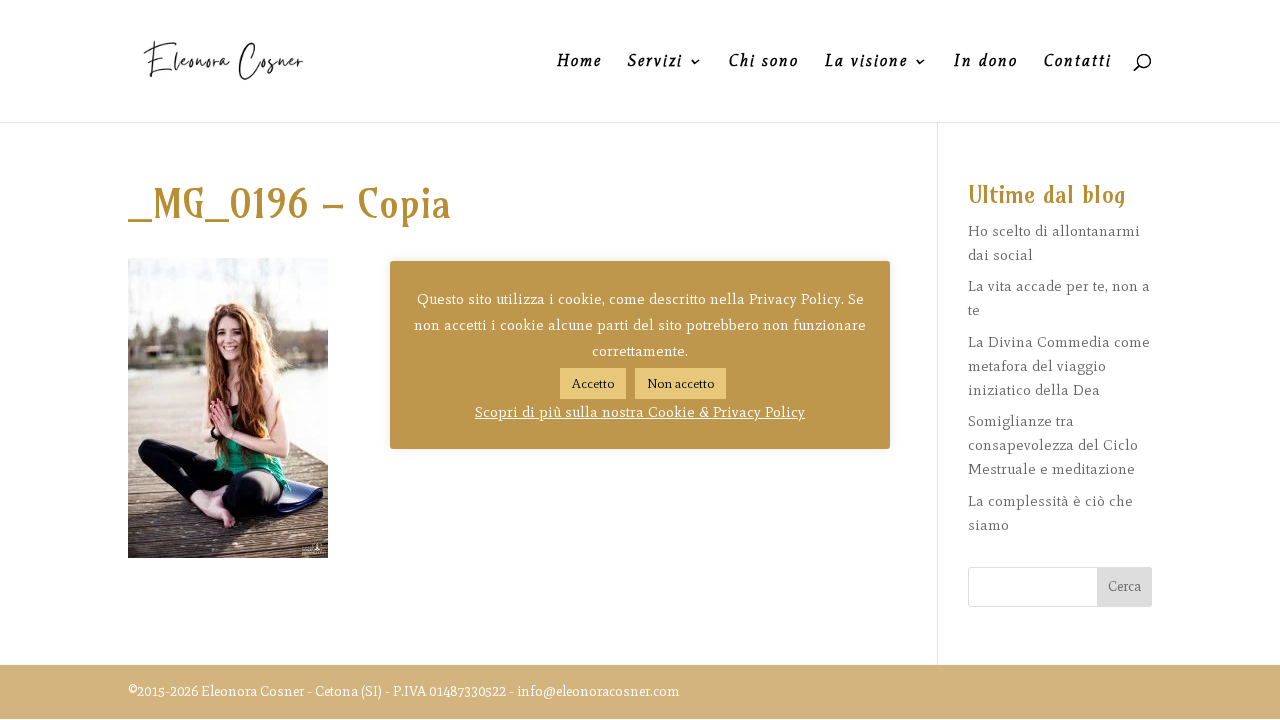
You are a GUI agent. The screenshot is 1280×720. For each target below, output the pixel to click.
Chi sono (764, 62)
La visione (866, 62)
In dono (986, 62)
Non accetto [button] (680, 383)
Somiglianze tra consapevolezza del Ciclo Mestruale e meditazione (1053, 445)
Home (579, 62)
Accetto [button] (593, 383)
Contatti (1078, 62)
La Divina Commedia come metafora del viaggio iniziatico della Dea (1059, 366)
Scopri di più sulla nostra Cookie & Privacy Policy (640, 412)
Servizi (655, 62)
